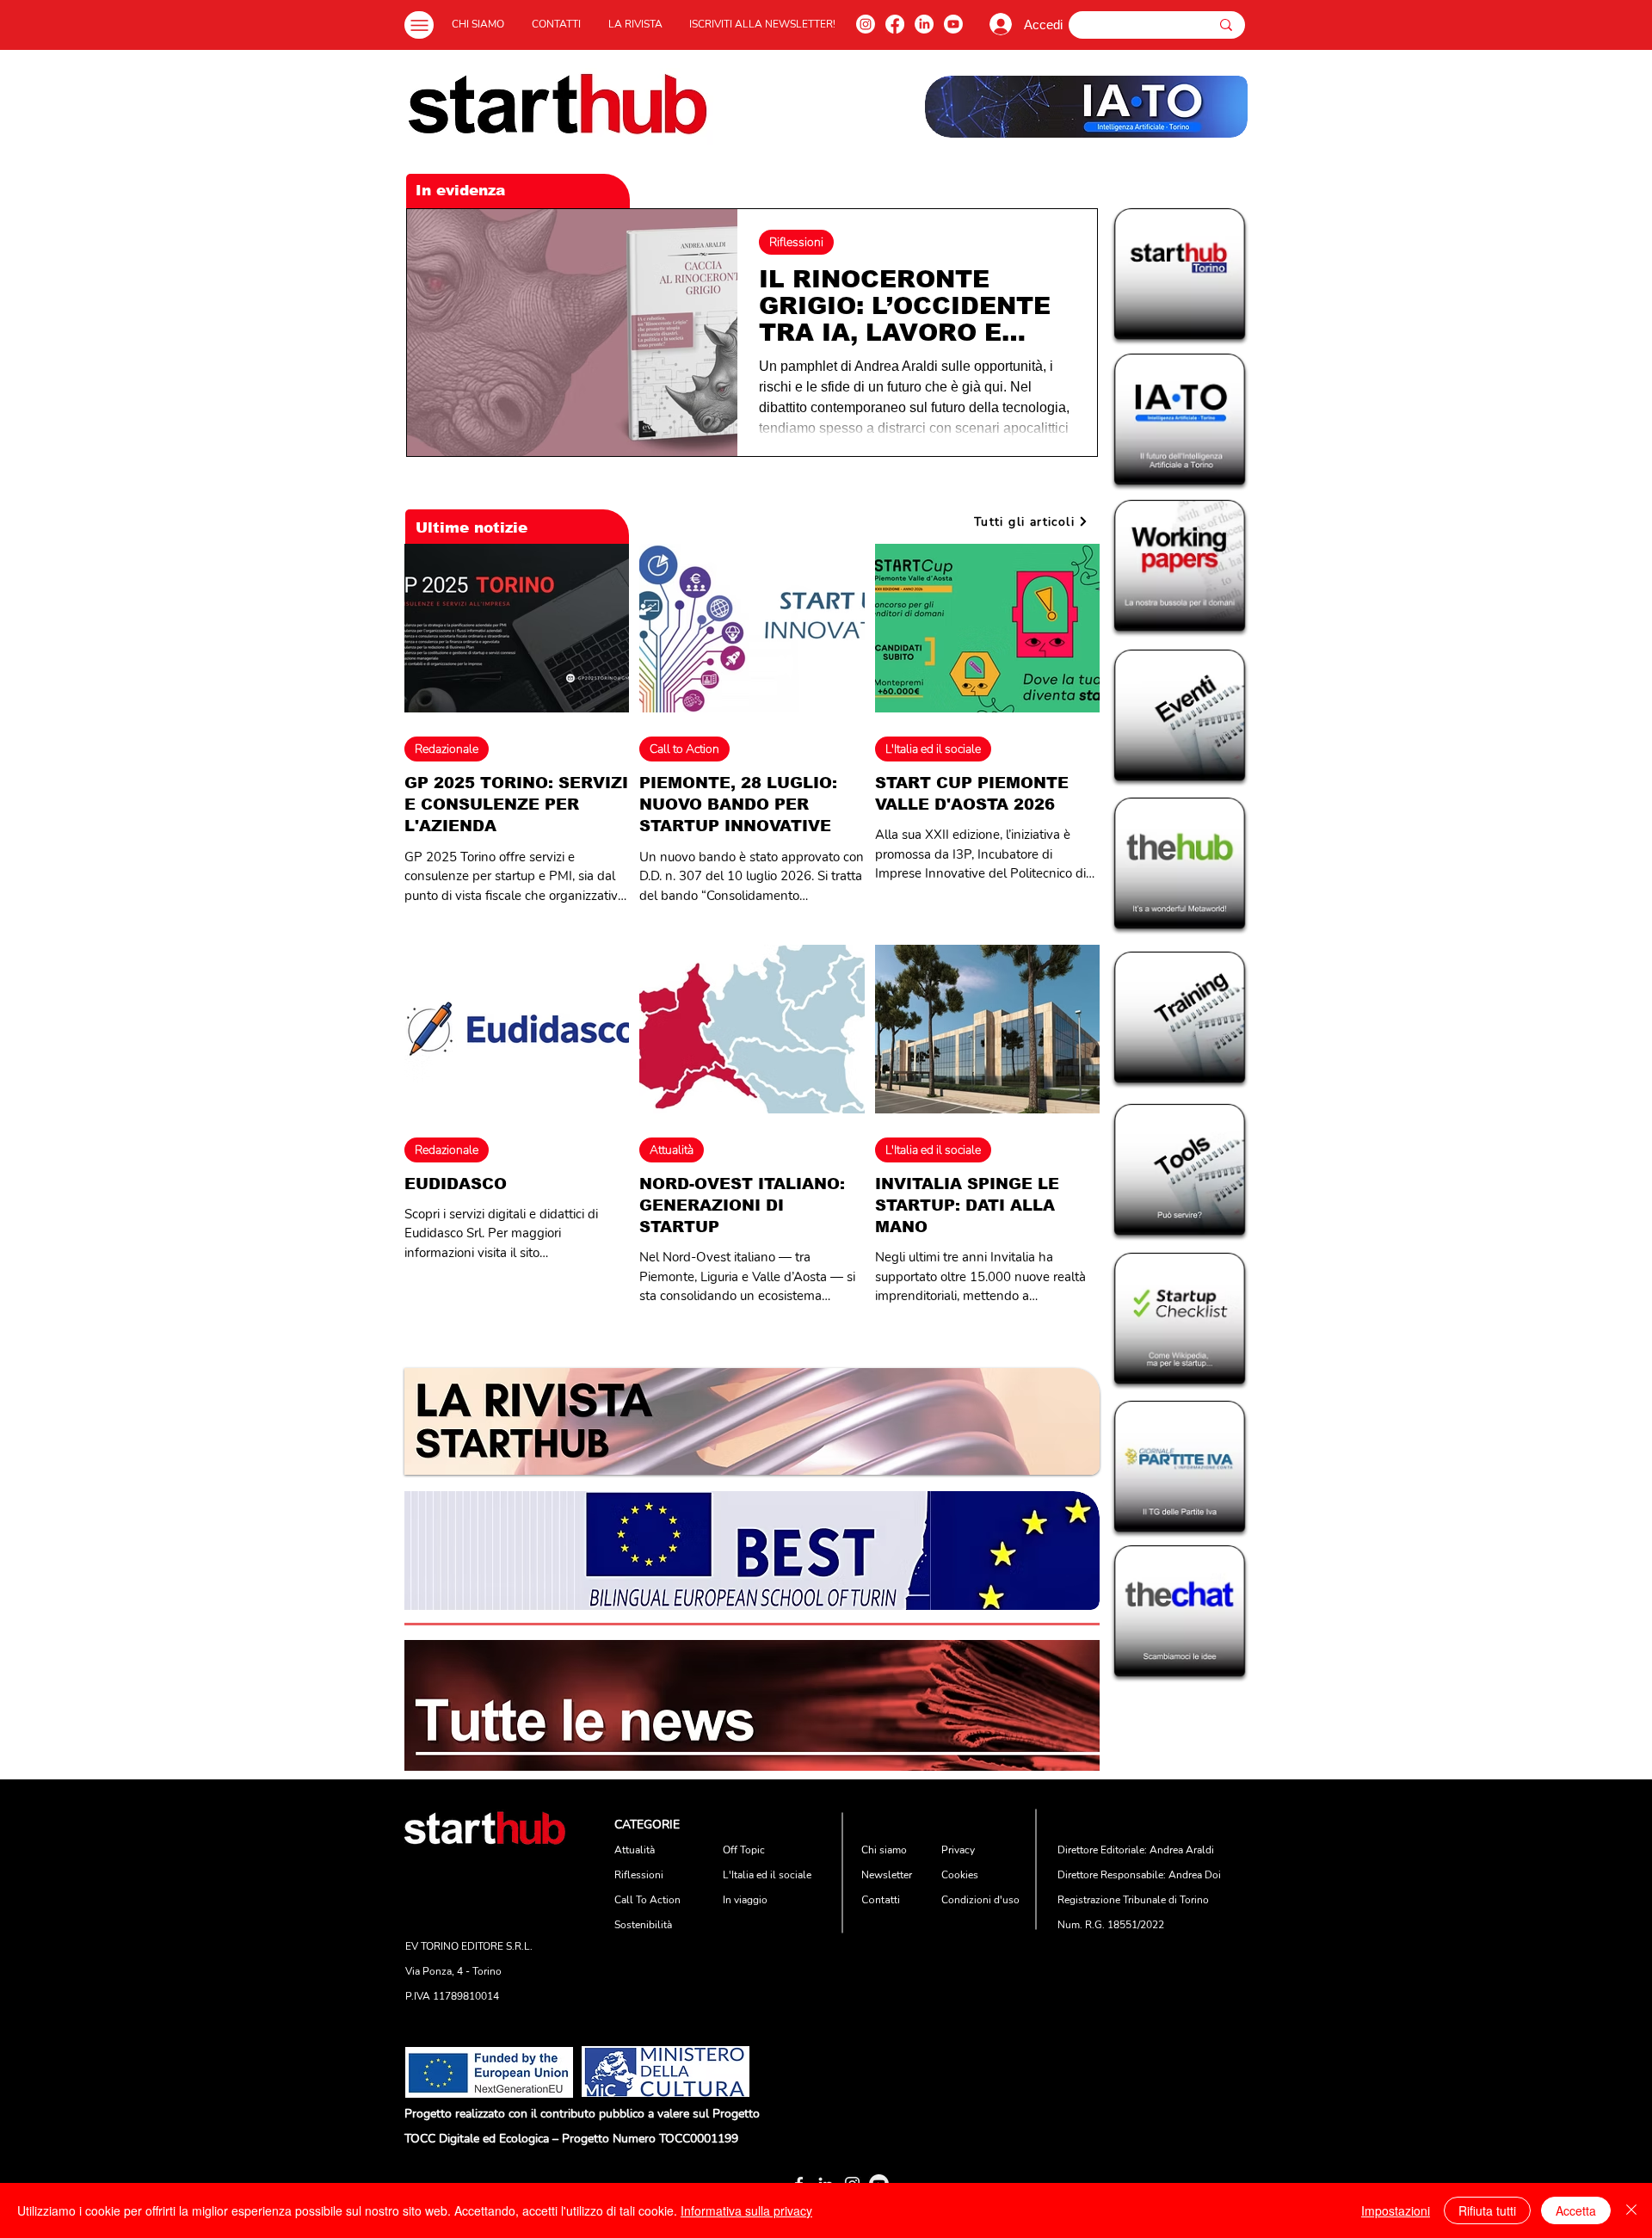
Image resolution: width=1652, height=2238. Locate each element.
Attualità (672, 1150)
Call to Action (684, 749)
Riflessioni (796, 242)
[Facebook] (895, 24)
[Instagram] (866, 24)
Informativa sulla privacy (746, 2210)
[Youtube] (953, 24)
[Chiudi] (1631, 2210)
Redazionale (447, 749)
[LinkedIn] (924, 24)
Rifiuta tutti (1487, 2210)
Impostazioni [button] (1396, 2210)
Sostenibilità (643, 1925)
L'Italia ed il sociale (933, 749)
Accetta (1576, 2210)
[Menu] (419, 25)
